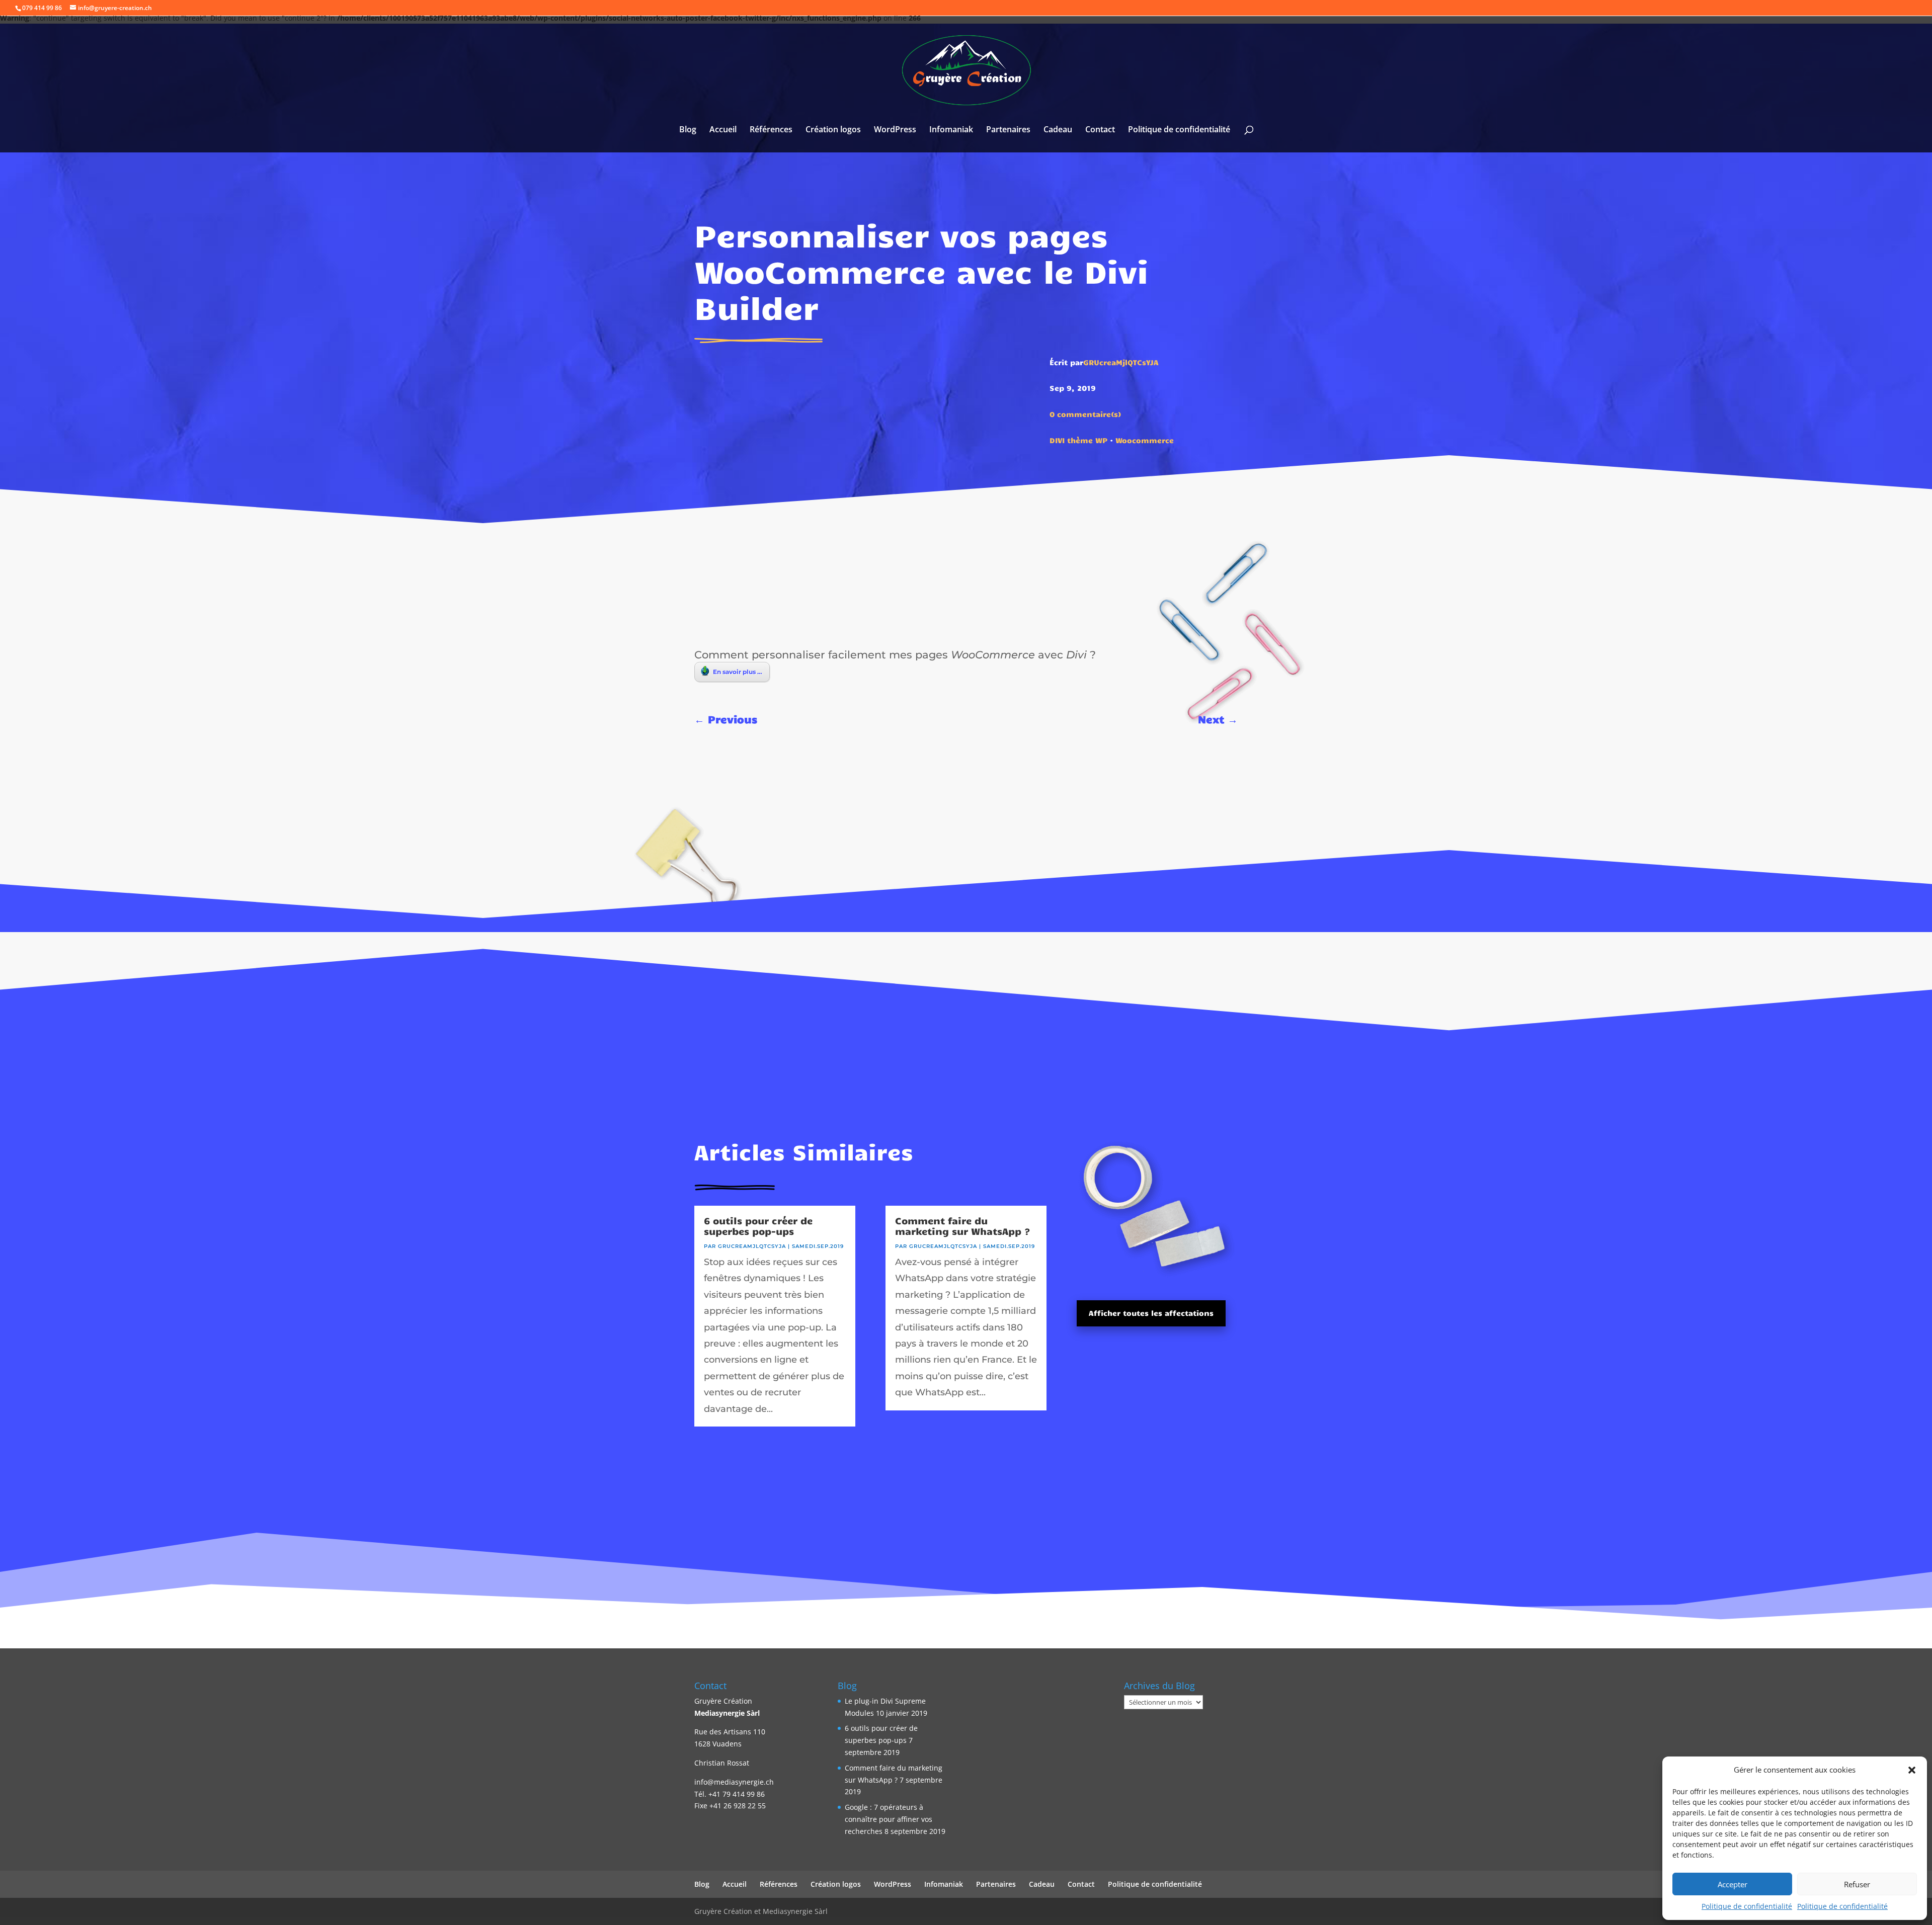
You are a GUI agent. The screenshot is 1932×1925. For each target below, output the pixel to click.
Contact (1100, 130)
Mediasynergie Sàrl (727, 1713)
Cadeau (1058, 130)
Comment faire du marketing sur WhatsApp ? (963, 1226)
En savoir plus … (738, 672)
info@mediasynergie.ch (734, 1782)
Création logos (833, 130)
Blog (688, 130)
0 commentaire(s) (1085, 414)
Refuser (1857, 1884)
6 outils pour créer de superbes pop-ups (758, 1226)
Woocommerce (1145, 440)
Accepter (1733, 1884)
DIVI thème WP (1078, 440)
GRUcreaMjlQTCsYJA (1121, 362)
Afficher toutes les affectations (1151, 1313)
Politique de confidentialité (1747, 1906)
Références (771, 130)
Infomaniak (951, 130)
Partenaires (1008, 130)
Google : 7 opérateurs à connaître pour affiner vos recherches (889, 1819)
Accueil (723, 130)
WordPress (895, 130)
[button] (1912, 1770)
